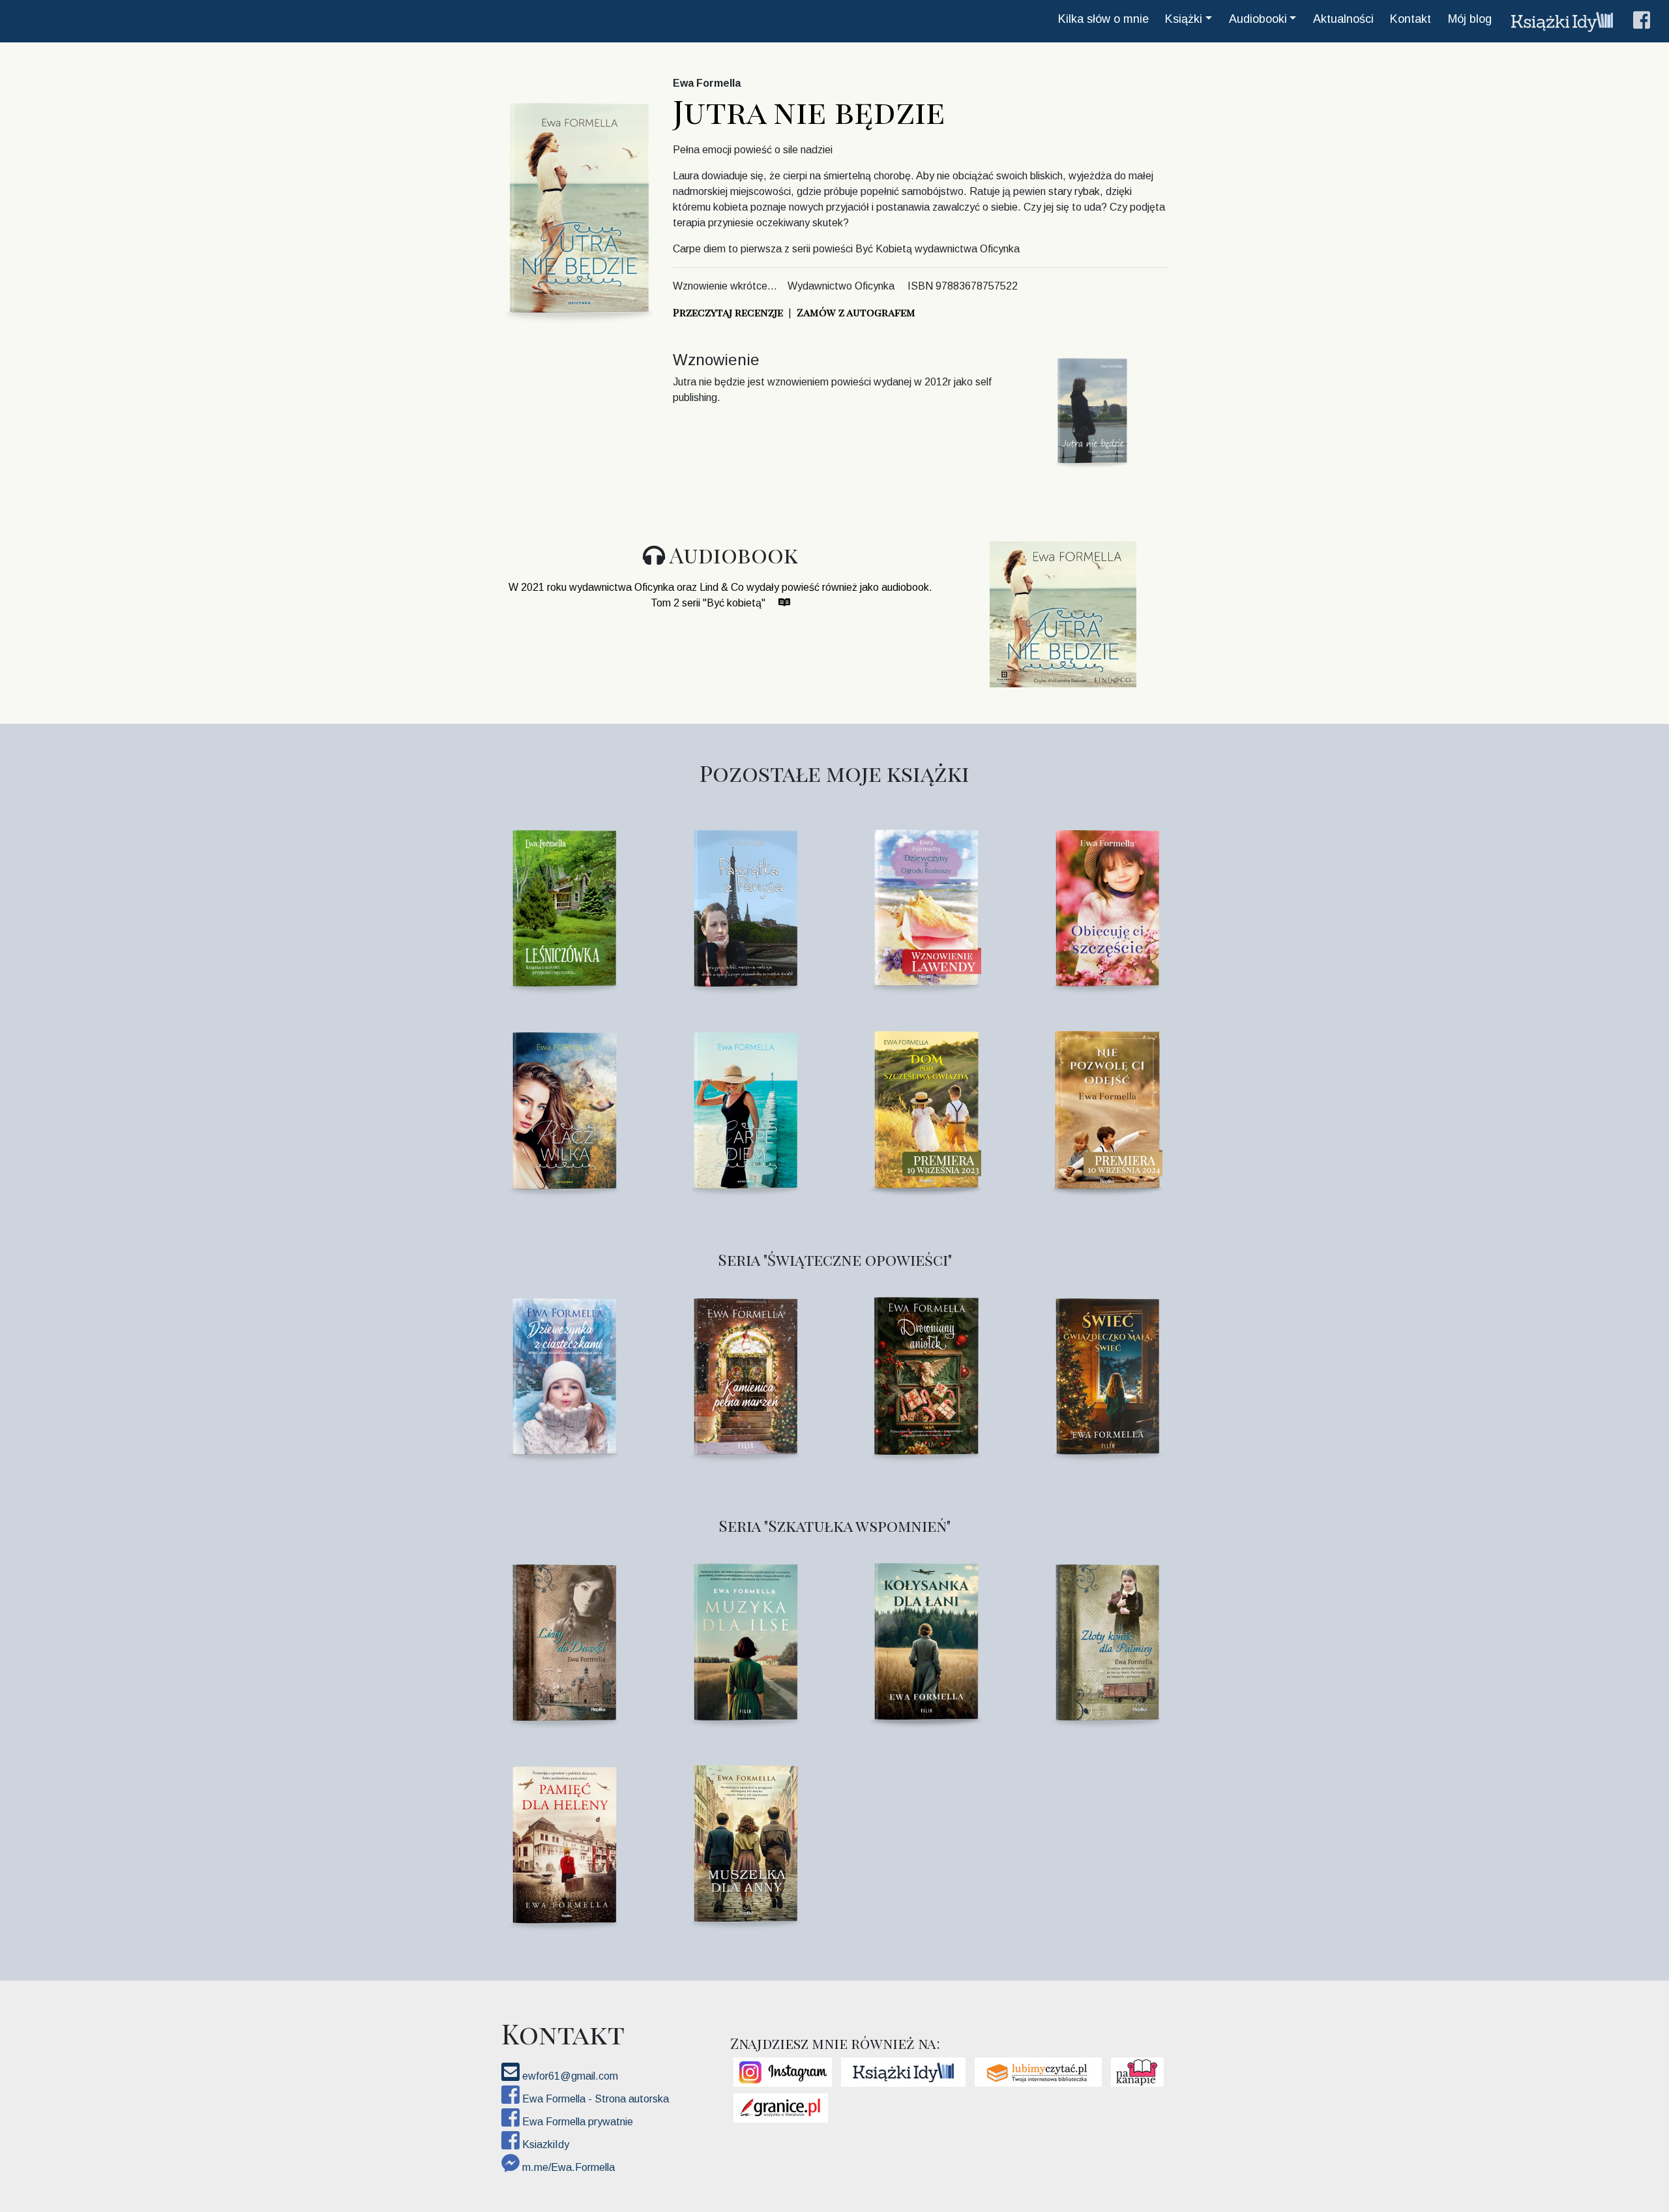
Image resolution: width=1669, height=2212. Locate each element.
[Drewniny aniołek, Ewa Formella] (925, 1374)
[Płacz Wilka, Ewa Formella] (563, 1108)
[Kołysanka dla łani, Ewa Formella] (925, 1640)
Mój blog (1470, 19)
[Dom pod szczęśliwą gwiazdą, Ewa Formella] (925, 1108)
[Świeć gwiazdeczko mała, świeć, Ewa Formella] (1106, 1374)
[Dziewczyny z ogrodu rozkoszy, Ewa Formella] (925, 906)
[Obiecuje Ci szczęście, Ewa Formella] (1106, 906)
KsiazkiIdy (544, 2145)
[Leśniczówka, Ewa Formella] (563, 906)
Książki (1184, 19)
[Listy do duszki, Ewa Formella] (563, 1640)
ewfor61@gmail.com (569, 2076)
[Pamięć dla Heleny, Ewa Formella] (563, 1843)
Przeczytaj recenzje (728, 312)
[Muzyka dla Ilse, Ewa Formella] (744, 1640)
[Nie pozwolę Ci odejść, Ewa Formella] (1106, 1108)
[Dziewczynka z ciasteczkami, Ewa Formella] (563, 1374)
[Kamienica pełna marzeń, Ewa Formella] (744, 1374)
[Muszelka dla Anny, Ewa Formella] (744, 1843)
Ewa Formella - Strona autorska (594, 2099)
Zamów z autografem (856, 312)
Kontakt (1411, 19)
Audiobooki (1258, 19)
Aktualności (1343, 19)
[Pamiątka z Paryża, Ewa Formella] (744, 906)
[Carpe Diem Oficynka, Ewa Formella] (744, 1108)
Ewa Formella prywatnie (576, 2122)
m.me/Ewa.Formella (567, 2167)
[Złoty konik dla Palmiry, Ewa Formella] (1106, 1640)
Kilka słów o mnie (1103, 19)
